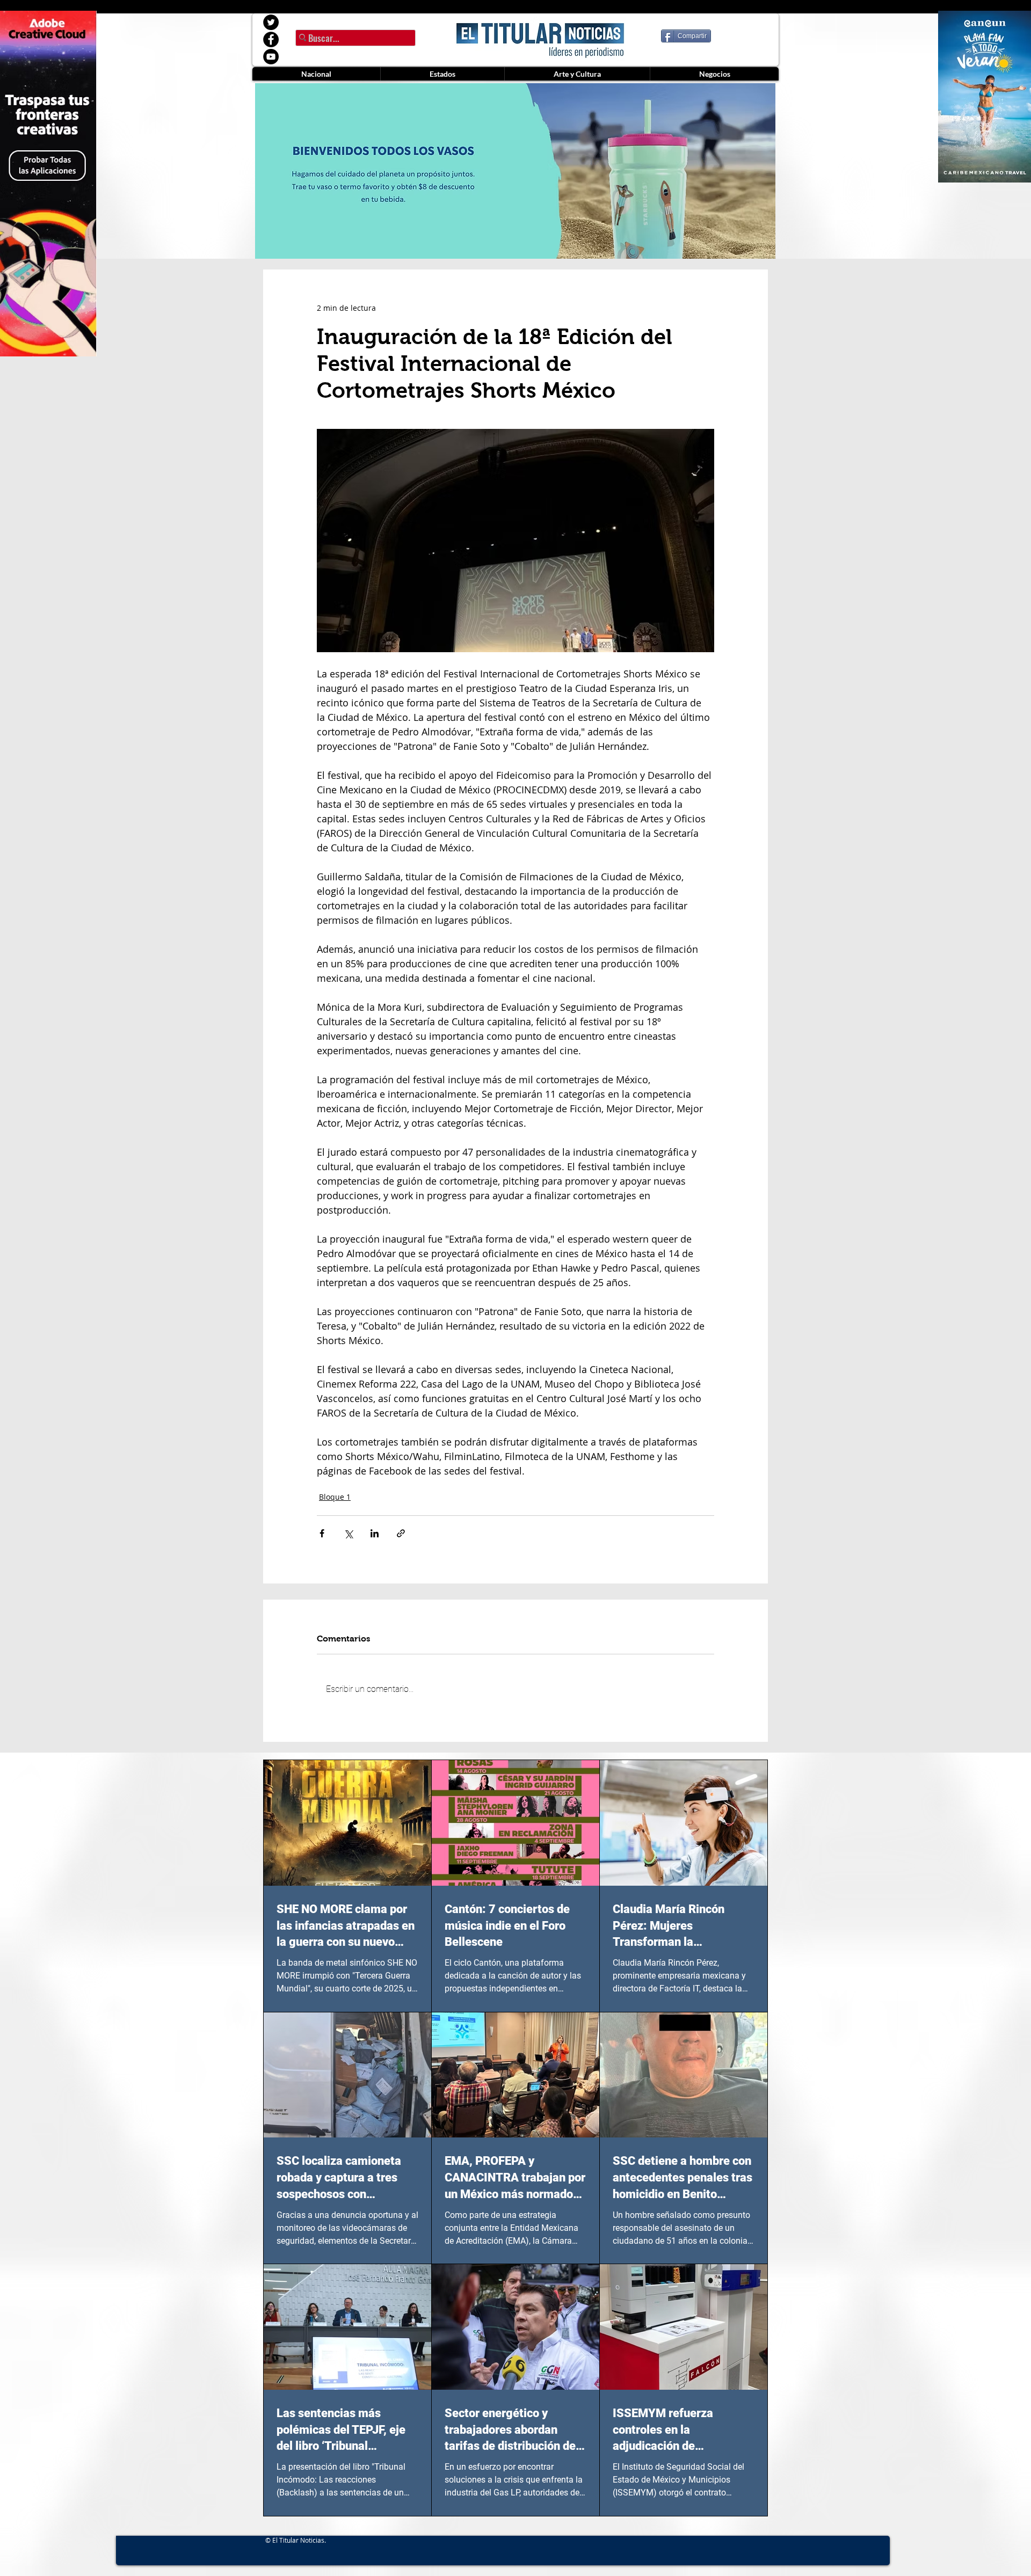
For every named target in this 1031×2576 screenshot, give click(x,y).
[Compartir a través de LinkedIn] (375, 1533)
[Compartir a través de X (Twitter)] (348, 1533)
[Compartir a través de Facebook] (322, 1533)
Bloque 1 (335, 1497)
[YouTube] (271, 57)
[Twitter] (271, 22)
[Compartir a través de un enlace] (401, 1533)
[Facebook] (271, 39)
